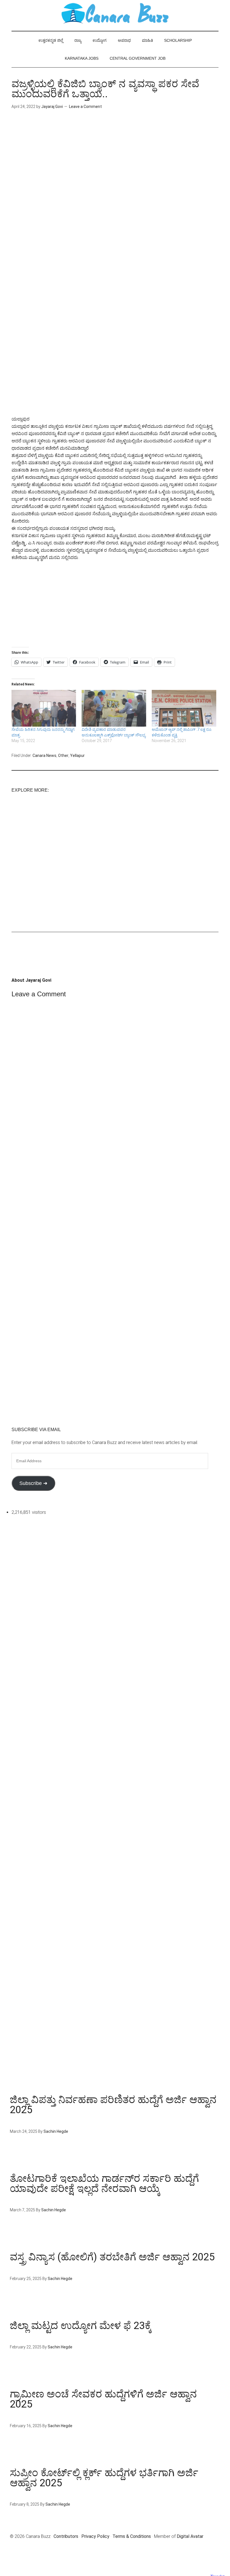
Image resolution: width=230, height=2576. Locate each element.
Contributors (66, 2536)
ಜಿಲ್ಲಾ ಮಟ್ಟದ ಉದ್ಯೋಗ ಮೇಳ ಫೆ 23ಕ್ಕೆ (81, 2326)
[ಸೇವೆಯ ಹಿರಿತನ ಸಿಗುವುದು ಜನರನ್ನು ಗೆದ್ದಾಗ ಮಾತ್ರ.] (44, 708)
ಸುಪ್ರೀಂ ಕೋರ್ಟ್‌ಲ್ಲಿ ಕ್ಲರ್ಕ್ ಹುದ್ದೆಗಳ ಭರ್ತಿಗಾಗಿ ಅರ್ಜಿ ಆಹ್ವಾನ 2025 (104, 2478)
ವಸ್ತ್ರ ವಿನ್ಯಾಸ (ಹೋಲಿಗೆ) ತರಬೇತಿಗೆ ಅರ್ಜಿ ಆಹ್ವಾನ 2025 (112, 2257)
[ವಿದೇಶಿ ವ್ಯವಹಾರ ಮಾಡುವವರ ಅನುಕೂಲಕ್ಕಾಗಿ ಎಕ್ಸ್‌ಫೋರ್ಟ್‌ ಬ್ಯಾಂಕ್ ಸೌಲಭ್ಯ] (114, 708)
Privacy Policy (95, 2536)
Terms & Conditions (132, 2536)
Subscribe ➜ (33, 1483)
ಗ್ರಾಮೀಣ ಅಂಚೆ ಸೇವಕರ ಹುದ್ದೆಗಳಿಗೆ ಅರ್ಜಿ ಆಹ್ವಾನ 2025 (103, 2399)
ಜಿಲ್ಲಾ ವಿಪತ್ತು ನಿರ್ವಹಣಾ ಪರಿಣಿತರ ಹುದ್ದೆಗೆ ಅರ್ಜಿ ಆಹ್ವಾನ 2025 (113, 2105)
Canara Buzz (115, 14)
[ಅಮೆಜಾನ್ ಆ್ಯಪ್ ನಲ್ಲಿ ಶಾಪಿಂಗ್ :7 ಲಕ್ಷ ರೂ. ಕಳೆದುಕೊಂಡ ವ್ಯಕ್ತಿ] (184, 708)
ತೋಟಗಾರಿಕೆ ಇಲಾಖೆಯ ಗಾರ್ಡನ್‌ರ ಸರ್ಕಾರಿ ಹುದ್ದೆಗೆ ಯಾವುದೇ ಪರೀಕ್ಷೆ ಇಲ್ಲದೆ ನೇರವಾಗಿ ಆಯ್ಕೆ (104, 2184)
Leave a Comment (85, 107)
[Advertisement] (115, 165)
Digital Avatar (190, 2536)
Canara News (44, 756)
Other (63, 756)
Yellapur (77, 756)
